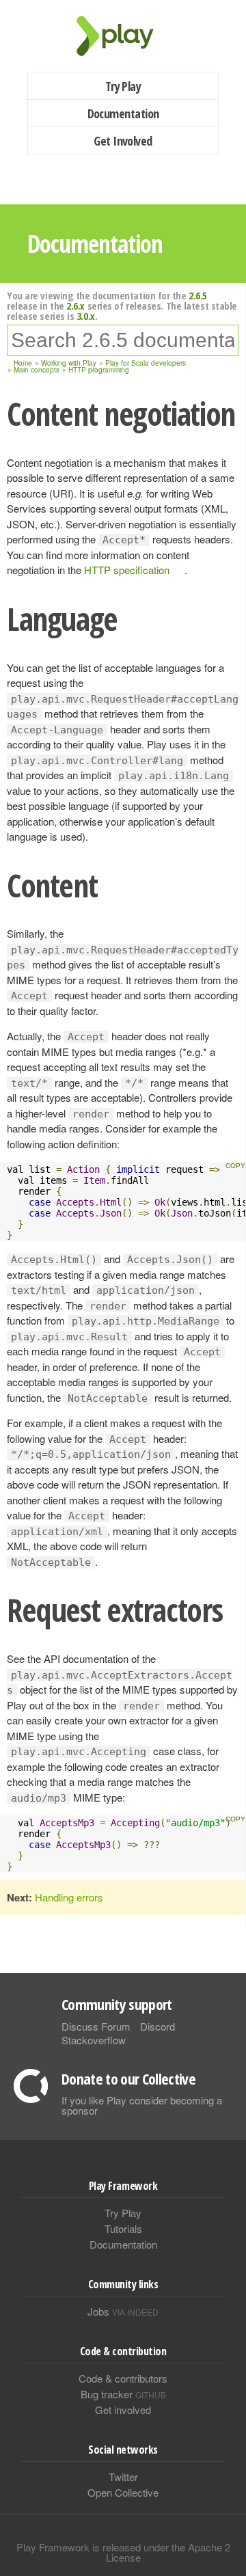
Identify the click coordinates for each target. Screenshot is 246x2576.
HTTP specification (127, 570)
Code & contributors (123, 2378)
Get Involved (123, 141)
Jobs (123, 2311)
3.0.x (86, 316)
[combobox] (123, 340)
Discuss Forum (96, 2026)
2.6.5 (198, 295)
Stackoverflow (94, 2040)
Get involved (123, 2410)
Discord (158, 2026)
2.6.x (76, 306)
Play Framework (123, 36)
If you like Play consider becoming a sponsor (142, 2105)
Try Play (123, 86)
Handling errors (69, 1897)
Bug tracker (123, 2394)
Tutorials (123, 2228)
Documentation (123, 113)
